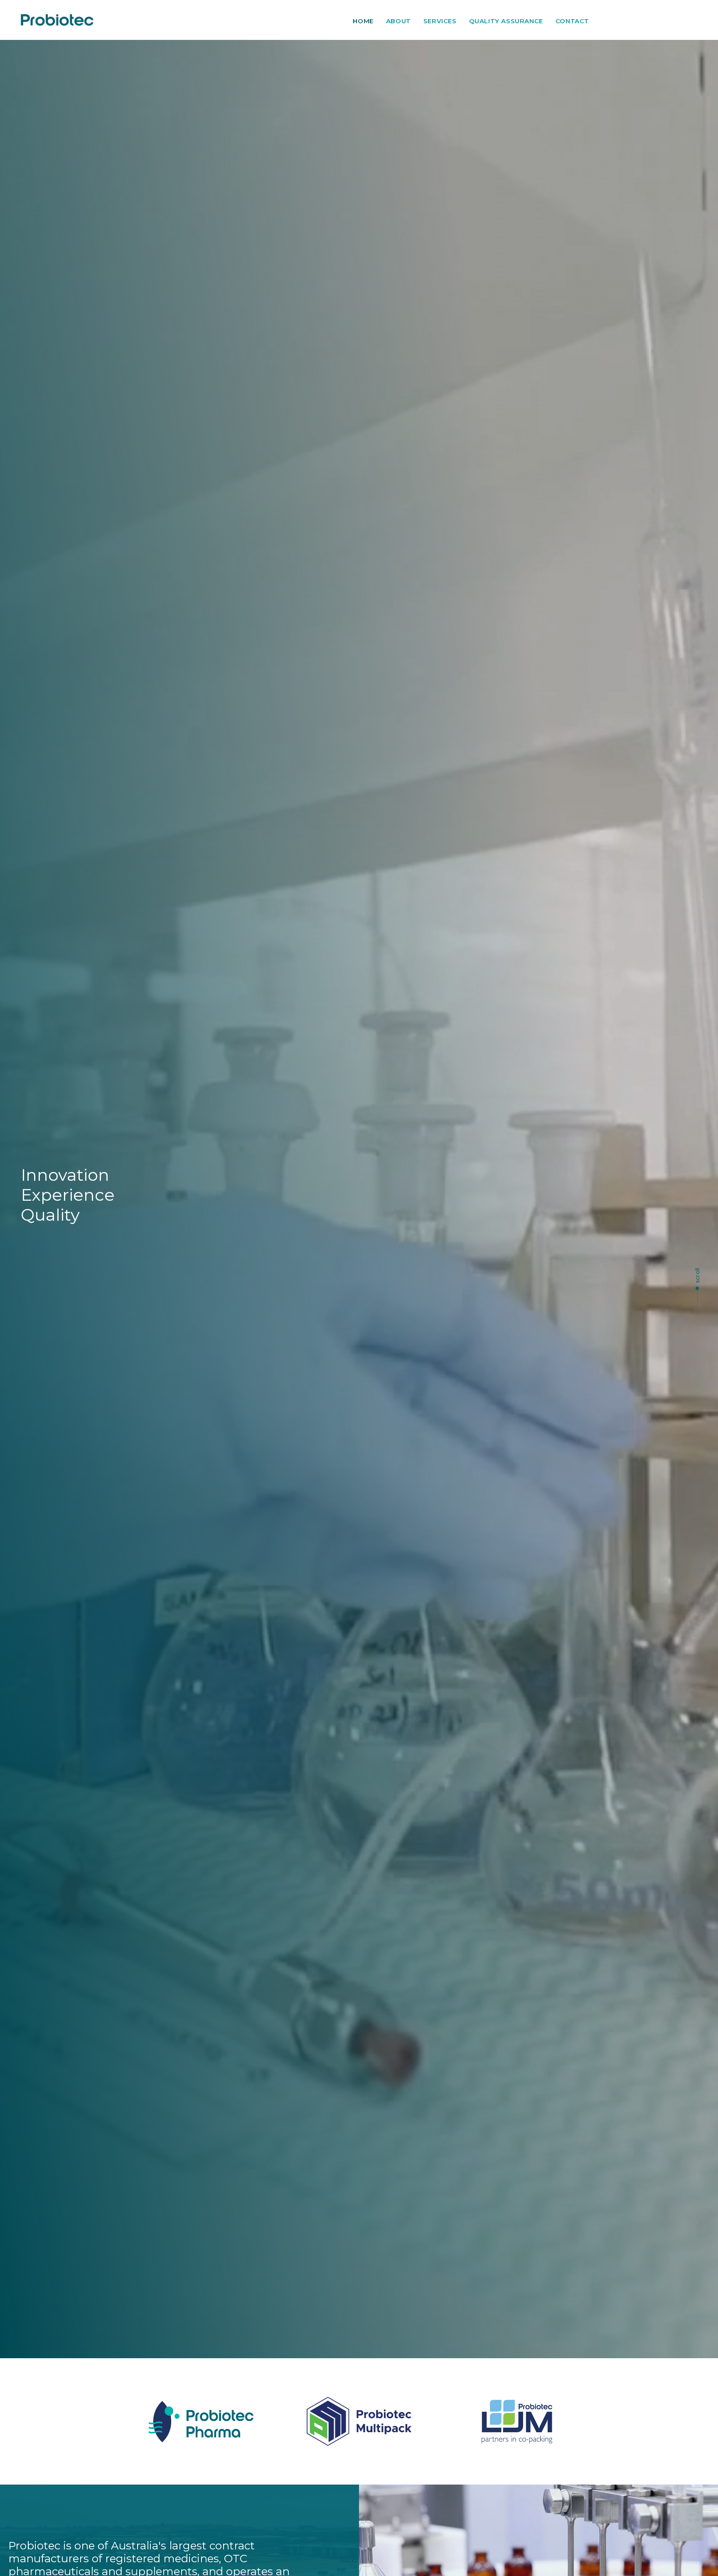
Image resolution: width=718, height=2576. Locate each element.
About (398, 21)
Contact (572, 21)
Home (363, 21)
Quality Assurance (506, 21)
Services (440, 21)
